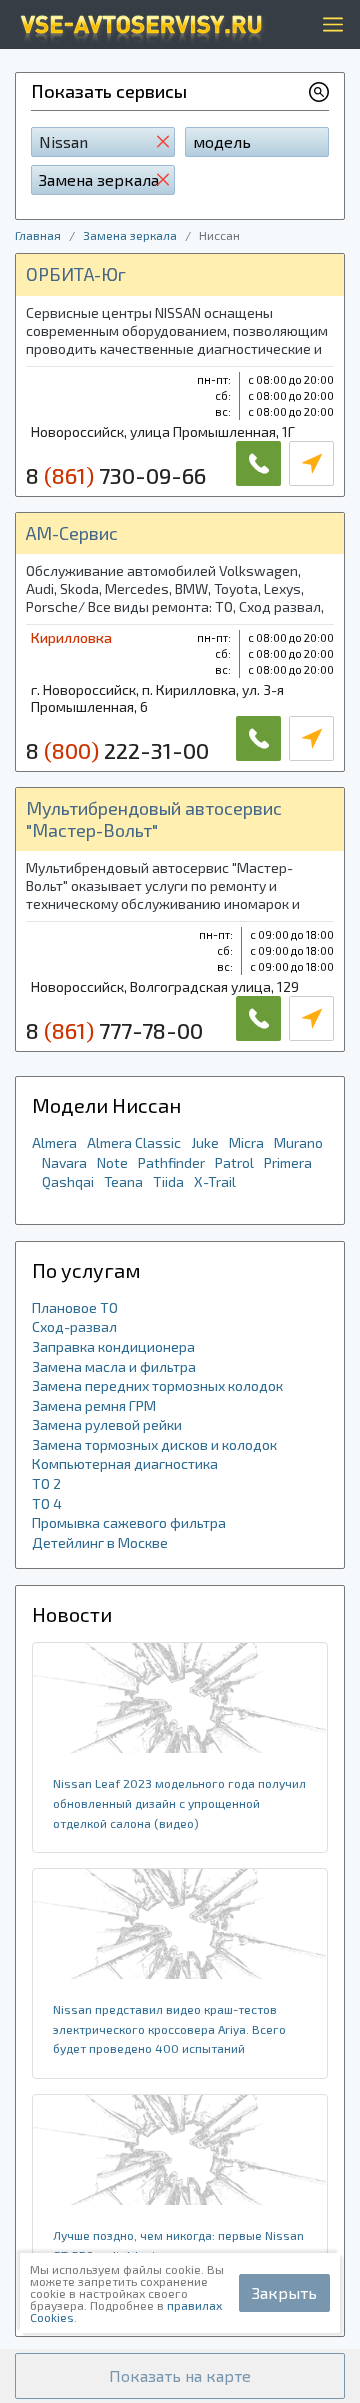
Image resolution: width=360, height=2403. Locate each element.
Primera (288, 1162)
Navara (64, 1162)
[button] (180, 2376)
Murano (298, 1142)
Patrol (234, 1162)
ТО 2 (46, 1483)
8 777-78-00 (114, 1030)
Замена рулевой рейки (107, 1424)
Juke (205, 1142)
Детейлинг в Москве (100, 1542)
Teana (123, 1181)
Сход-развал (74, 1326)
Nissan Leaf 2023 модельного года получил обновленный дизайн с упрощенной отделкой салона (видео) (179, 1802)
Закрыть (284, 2292)
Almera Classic (134, 1142)
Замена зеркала (130, 235)
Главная (38, 235)
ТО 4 (47, 1503)
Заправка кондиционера (113, 1346)
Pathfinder (171, 1162)
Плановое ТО (75, 1307)
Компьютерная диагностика (125, 1463)
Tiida (168, 1181)
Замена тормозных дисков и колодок (154, 1444)
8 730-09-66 (116, 475)
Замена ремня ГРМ (94, 1405)
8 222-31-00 (117, 750)
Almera (54, 1142)
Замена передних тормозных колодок (157, 1385)
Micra (246, 1142)
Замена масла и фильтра (114, 1366)
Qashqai (68, 1181)
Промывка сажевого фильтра (129, 1522)
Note (112, 1162)
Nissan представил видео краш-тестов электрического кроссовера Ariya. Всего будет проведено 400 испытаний (169, 2028)
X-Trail (215, 1181)
